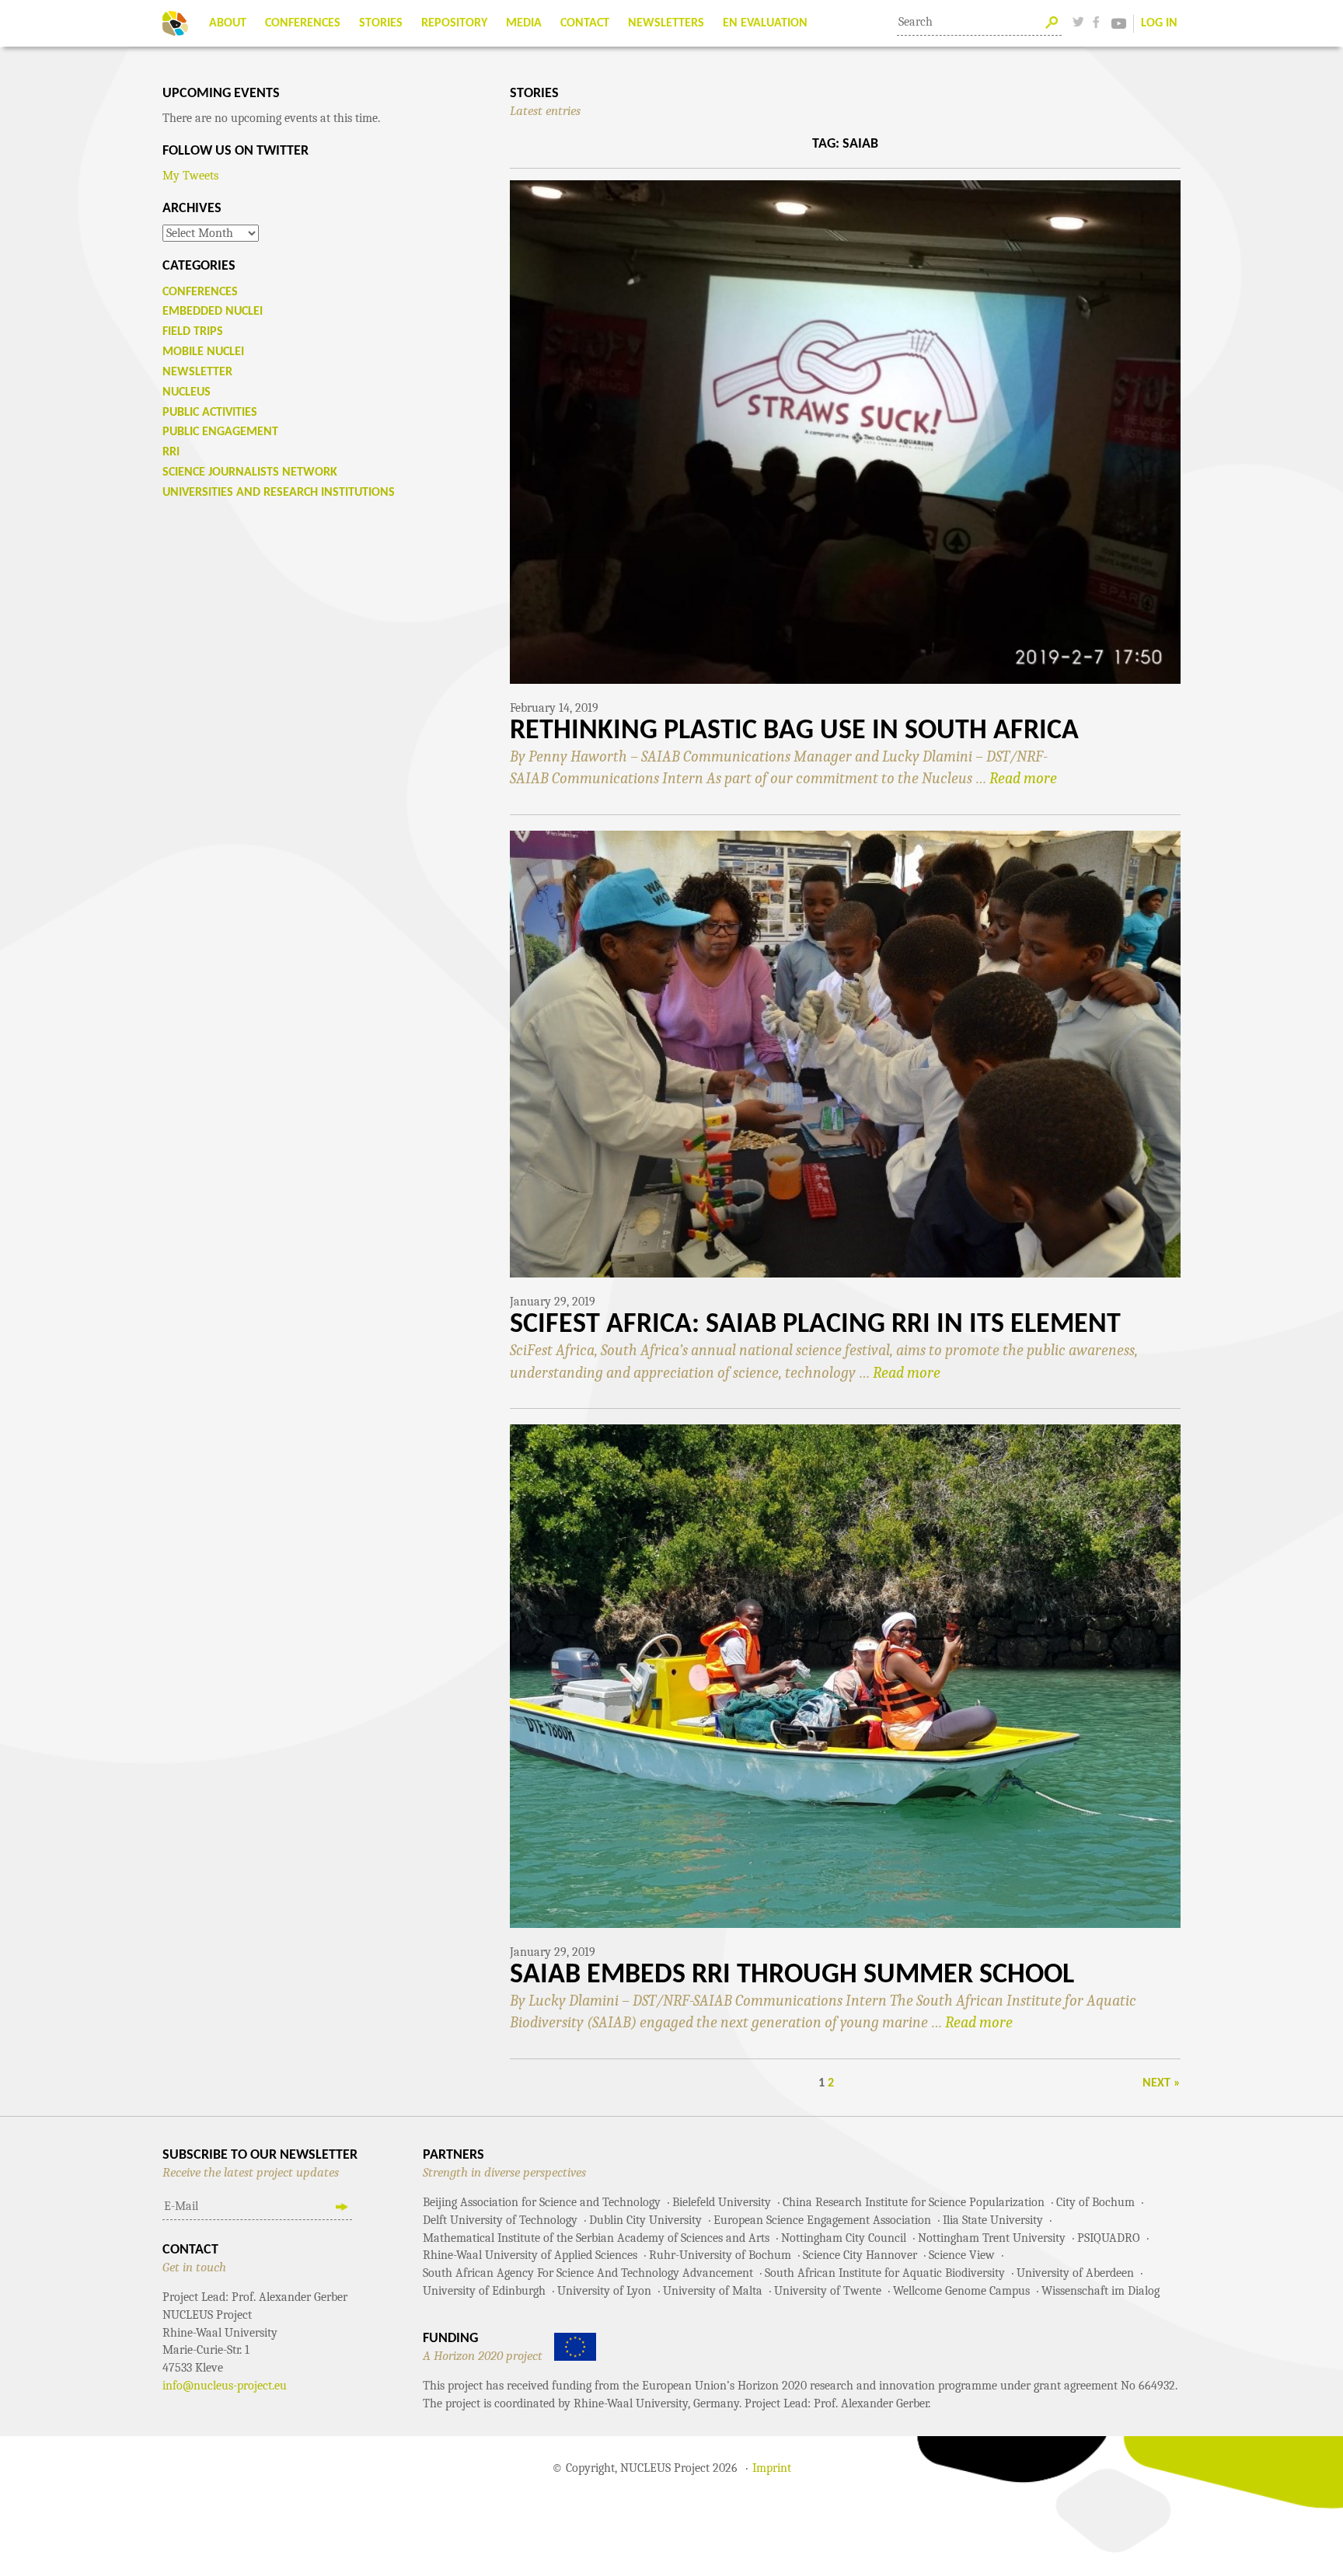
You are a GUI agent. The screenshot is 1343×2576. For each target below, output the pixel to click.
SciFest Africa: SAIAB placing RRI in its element (815, 1325)
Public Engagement (220, 432)
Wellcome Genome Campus (961, 2291)
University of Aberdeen (1075, 2273)
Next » (1162, 2083)
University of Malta (713, 2291)
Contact (585, 23)
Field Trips (193, 332)
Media (524, 23)
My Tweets (190, 176)
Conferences (303, 23)
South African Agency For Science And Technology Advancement (588, 2273)
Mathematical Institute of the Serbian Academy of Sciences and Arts (596, 2238)
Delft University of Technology (500, 2220)
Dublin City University (645, 2220)
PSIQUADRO (1109, 2238)
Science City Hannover (860, 2255)
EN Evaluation (765, 23)
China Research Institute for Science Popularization (914, 2202)
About (228, 23)
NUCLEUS (187, 392)
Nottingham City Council (844, 2238)
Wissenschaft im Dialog (1101, 2291)
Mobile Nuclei (203, 352)
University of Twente (828, 2291)
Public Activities (210, 413)
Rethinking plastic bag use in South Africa (794, 731)
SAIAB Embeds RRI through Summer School (792, 1975)
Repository (454, 23)
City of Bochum (1095, 2202)
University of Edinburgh (484, 2291)
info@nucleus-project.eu (225, 2386)
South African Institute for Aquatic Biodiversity (885, 2273)
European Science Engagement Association (822, 2220)
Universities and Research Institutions (279, 493)
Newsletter (197, 372)
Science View (962, 2255)
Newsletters (666, 23)
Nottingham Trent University (992, 2238)
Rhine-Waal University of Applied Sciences (530, 2255)
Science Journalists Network (250, 472)
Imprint (772, 2468)
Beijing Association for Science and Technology (542, 2202)
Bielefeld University (722, 2202)
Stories (381, 23)
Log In (1159, 23)
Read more (1023, 778)
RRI (171, 452)
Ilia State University (993, 2220)
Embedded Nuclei (213, 312)
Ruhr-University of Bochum (720, 2255)
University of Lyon (604, 2291)
